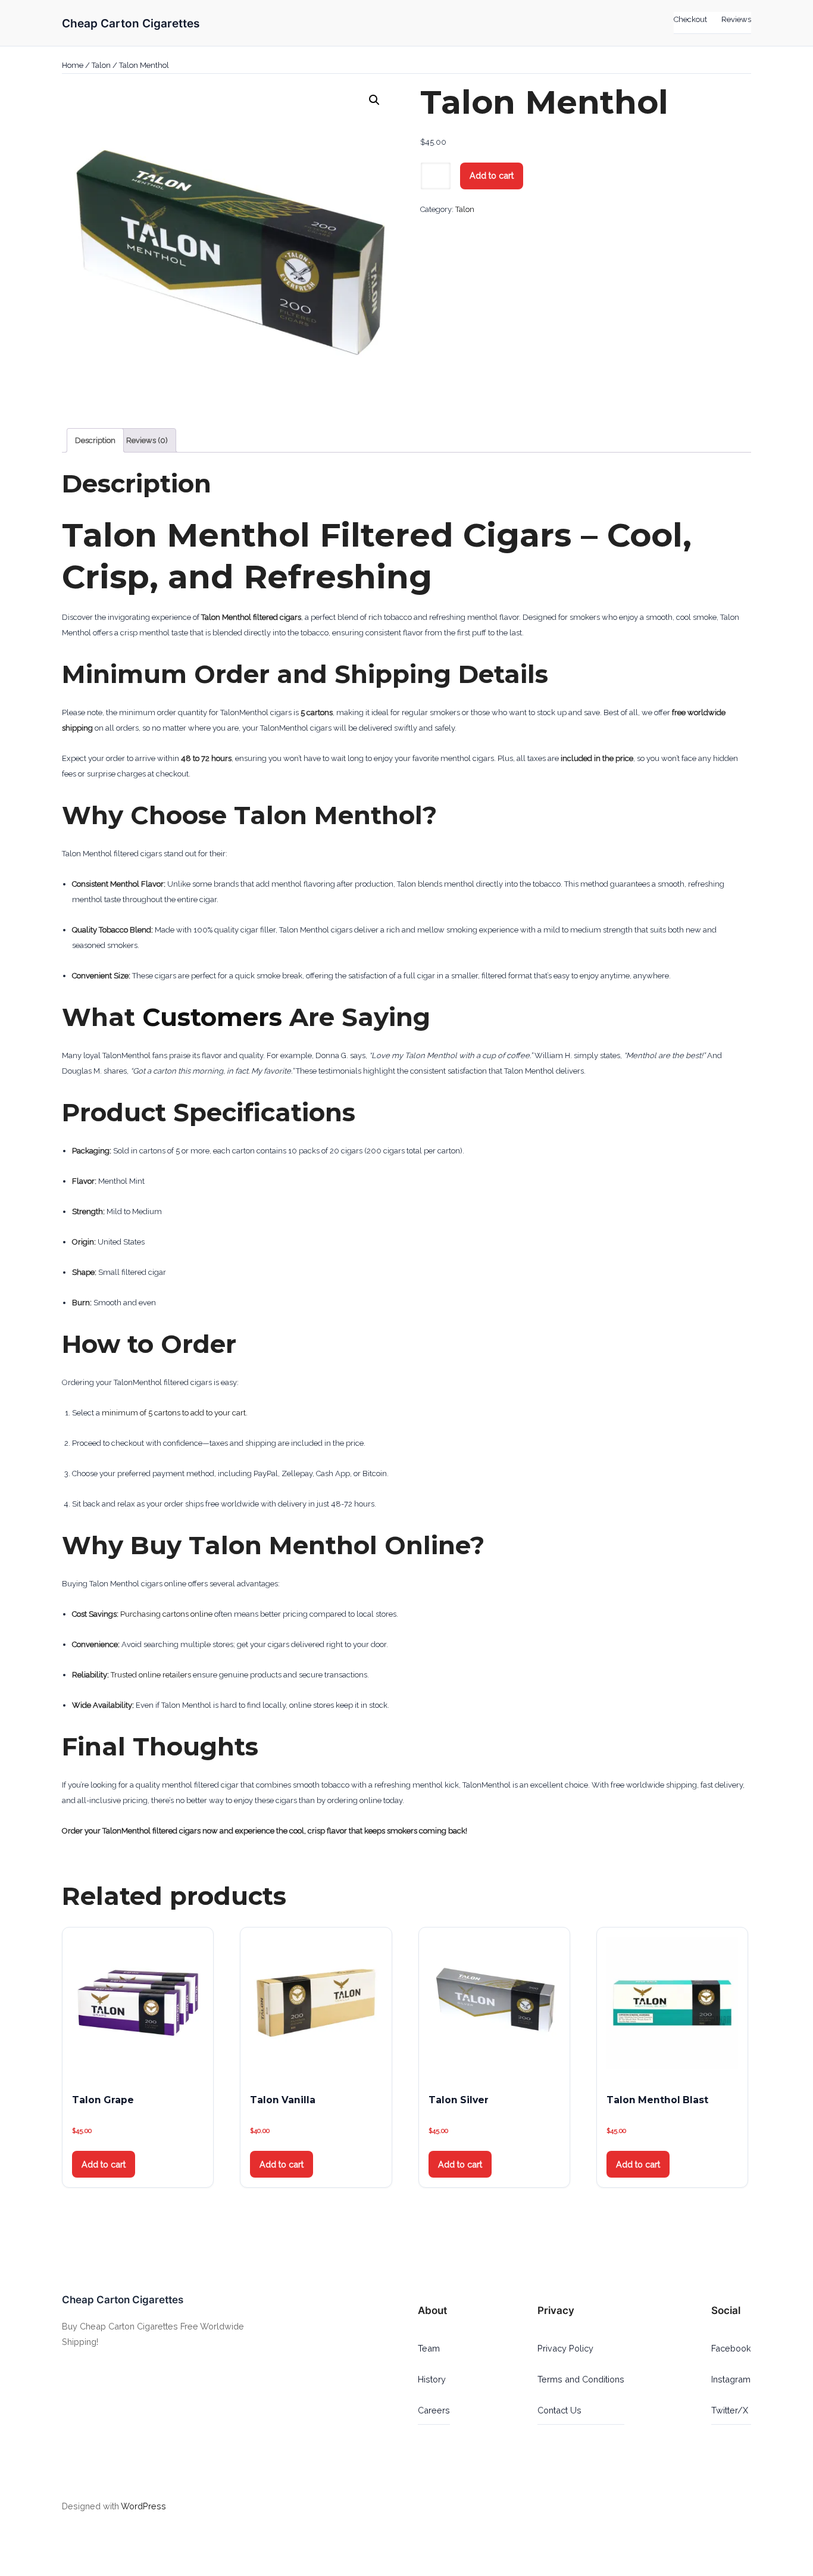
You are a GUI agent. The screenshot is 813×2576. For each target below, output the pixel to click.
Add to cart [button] (104, 2164)
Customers (212, 1017)
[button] (374, 100)
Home (73, 65)
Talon (101, 65)
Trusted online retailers (151, 1675)
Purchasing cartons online (166, 1614)
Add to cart (492, 175)
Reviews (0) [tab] (147, 440)
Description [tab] (95, 440)
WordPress (143, 2506)
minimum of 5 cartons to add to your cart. (175, 1413)
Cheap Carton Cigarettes (131, 23)
